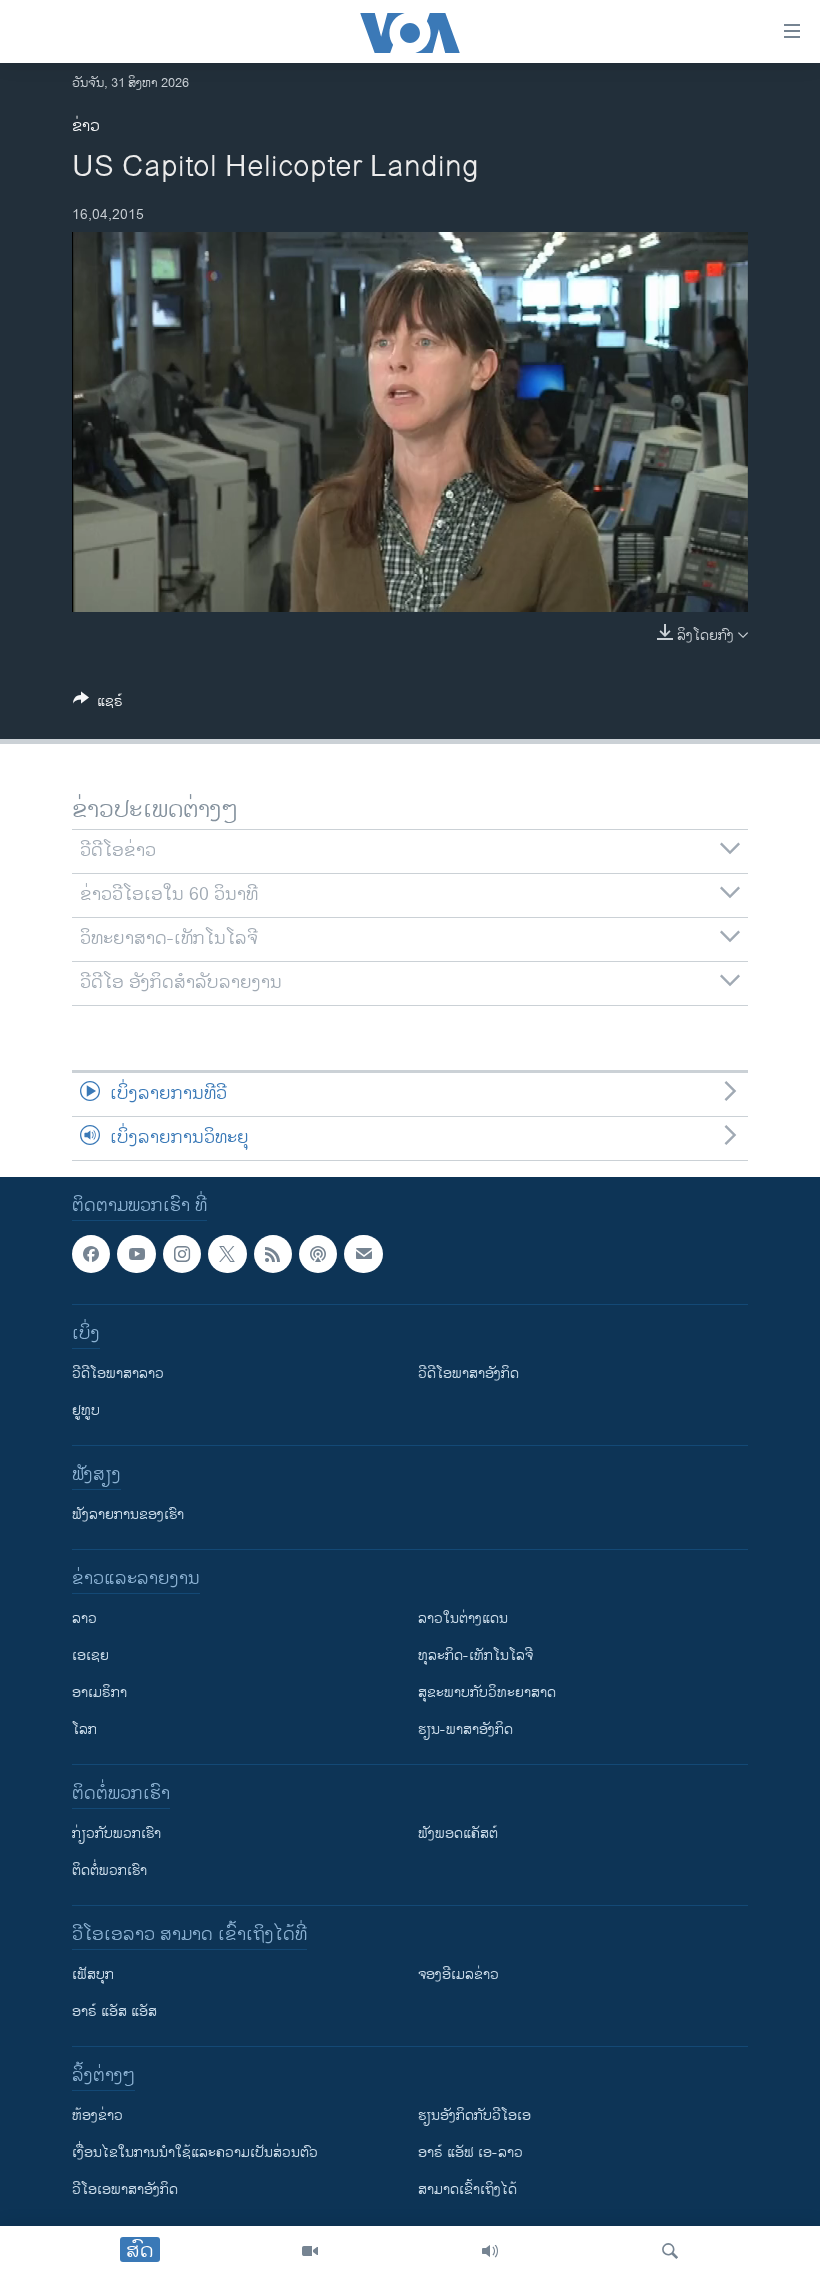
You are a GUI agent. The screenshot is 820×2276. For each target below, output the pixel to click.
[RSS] (273, 1254)
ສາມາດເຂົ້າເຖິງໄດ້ (467, 2189)
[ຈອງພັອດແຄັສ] (363, 1254)
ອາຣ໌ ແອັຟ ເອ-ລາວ (470, 2152)
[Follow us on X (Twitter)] (227, 1254)
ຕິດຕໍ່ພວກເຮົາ (109, 1870)
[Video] (310, 2251)
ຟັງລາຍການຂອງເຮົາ (128, 1514)
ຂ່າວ (86, 126)
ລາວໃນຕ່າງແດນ (463, 1618)
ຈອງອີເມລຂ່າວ (458, 1974)
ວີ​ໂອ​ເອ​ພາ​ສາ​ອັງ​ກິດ (125, 2189)
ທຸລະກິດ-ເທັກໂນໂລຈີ (475, 1655)
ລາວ (84, 1618)
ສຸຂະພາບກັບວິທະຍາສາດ (487, 1692)
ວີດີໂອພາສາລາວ (118, 1373)
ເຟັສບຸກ (93, 1974)
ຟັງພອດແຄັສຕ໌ (458, 1833)
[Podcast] (318, 1254)
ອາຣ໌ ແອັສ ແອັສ (114, 2011)
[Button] (98, 704)
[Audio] (490, 2251)
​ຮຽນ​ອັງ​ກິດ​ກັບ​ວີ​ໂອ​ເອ (474, 2115)
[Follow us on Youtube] (136, 1254)
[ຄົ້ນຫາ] (670, 2251)
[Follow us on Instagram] (182, 1254)
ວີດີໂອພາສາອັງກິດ (468, 1373)
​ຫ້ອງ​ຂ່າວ (97, 2115)
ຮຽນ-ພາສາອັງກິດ (465, 1729)
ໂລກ (84, 1729)
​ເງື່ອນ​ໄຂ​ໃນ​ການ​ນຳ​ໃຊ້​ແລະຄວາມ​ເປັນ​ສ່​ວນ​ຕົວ (195, 2152)
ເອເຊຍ (90, 1655)
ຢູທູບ (86, 1410)
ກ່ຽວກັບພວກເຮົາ (116, 1833)
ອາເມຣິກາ (99, 1692)
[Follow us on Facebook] (91, 1254)
